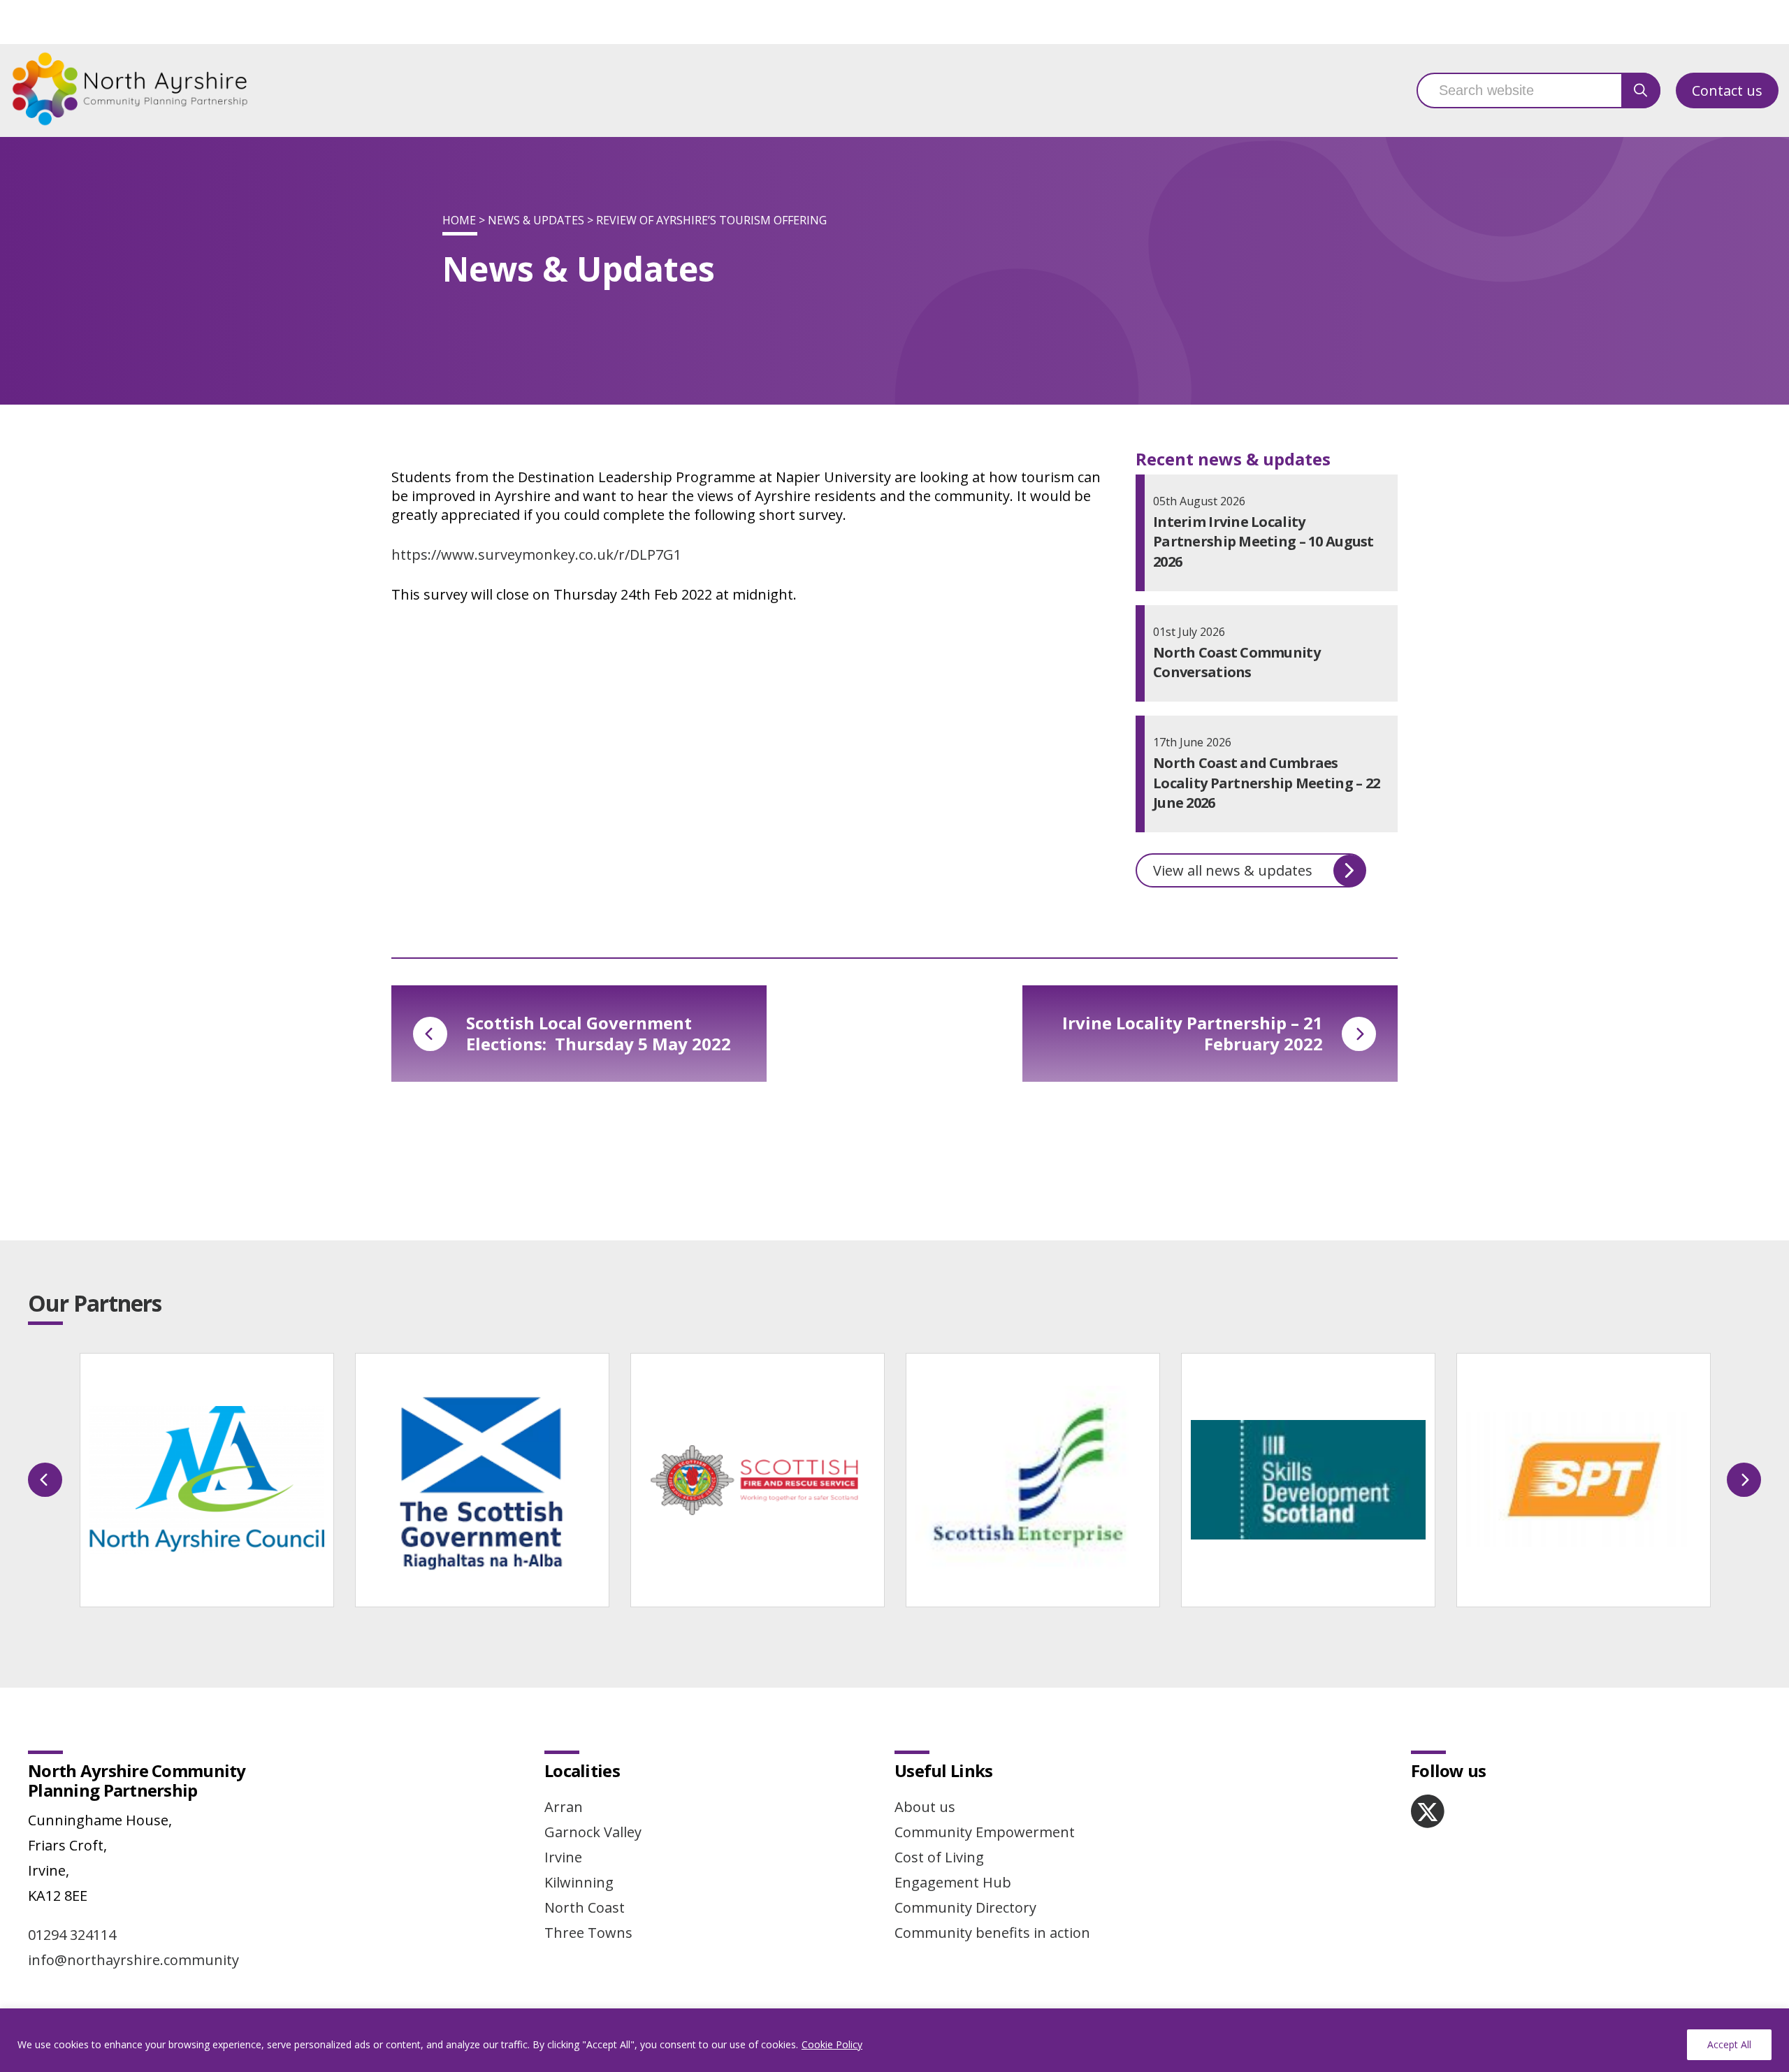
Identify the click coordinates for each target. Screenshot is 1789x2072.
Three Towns (588, 1933)
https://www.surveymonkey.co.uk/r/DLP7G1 (536, 555)
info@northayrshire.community (133, 1960)
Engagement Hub (953, 1882)
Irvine (563, 1857)
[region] (894, 2040)
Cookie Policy (832, 2044)
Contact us (1727, 90)
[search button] (1641, 90)
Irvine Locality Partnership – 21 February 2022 (1193, 1033)
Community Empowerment (985, 1832)
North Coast (585, 1907)
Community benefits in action (992, 1933)
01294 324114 (72, 1935)
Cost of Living (939, 1857)
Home (459, 220)
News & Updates (536, 220)
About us (925, 1807)
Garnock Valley (593, 1832)
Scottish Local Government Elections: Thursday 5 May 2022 (599, 1033)
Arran (564, 1807)
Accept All (1729, 2044)
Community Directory (965, 1907)
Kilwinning (579, 1882)
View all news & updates (1233, 870)
